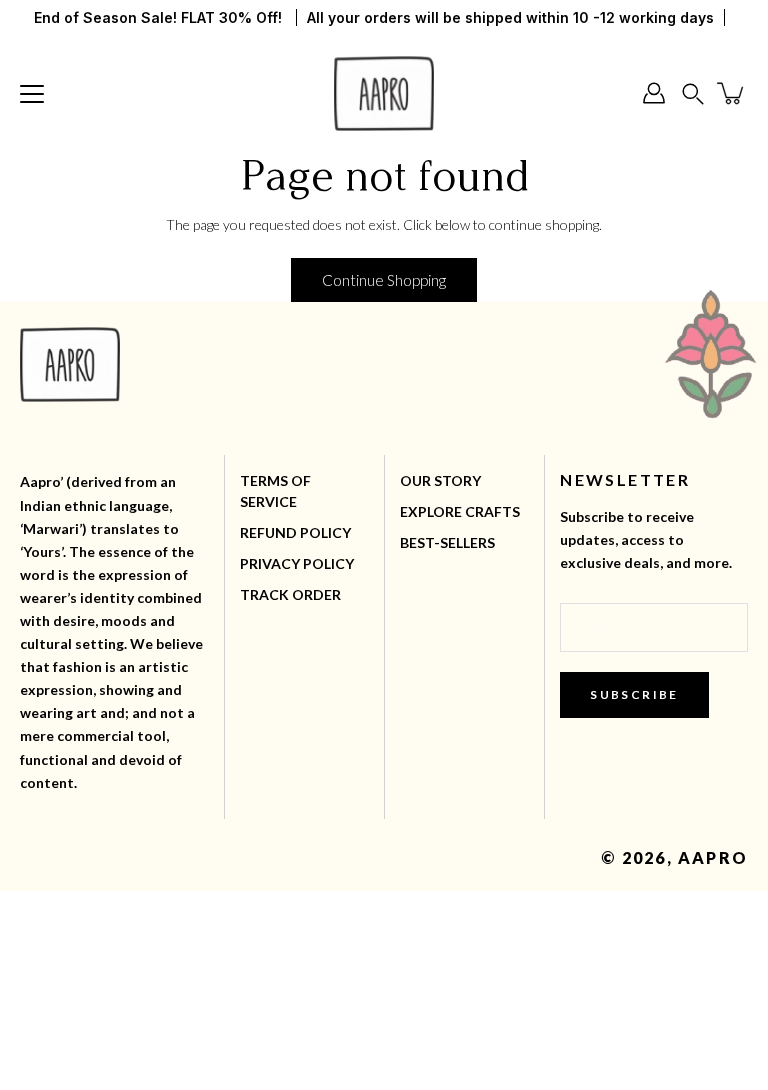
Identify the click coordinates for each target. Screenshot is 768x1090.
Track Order (290, 594)
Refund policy (295, 532)
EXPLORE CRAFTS (460, 511)
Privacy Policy (297, 563)
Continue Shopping (384, 280)
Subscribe (634, 694)
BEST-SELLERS (447, 542)
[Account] (654, 93)
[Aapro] (384, 93)
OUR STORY (440, 480)
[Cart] (732, 93)
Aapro (713, 857)
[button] (693, 93)
